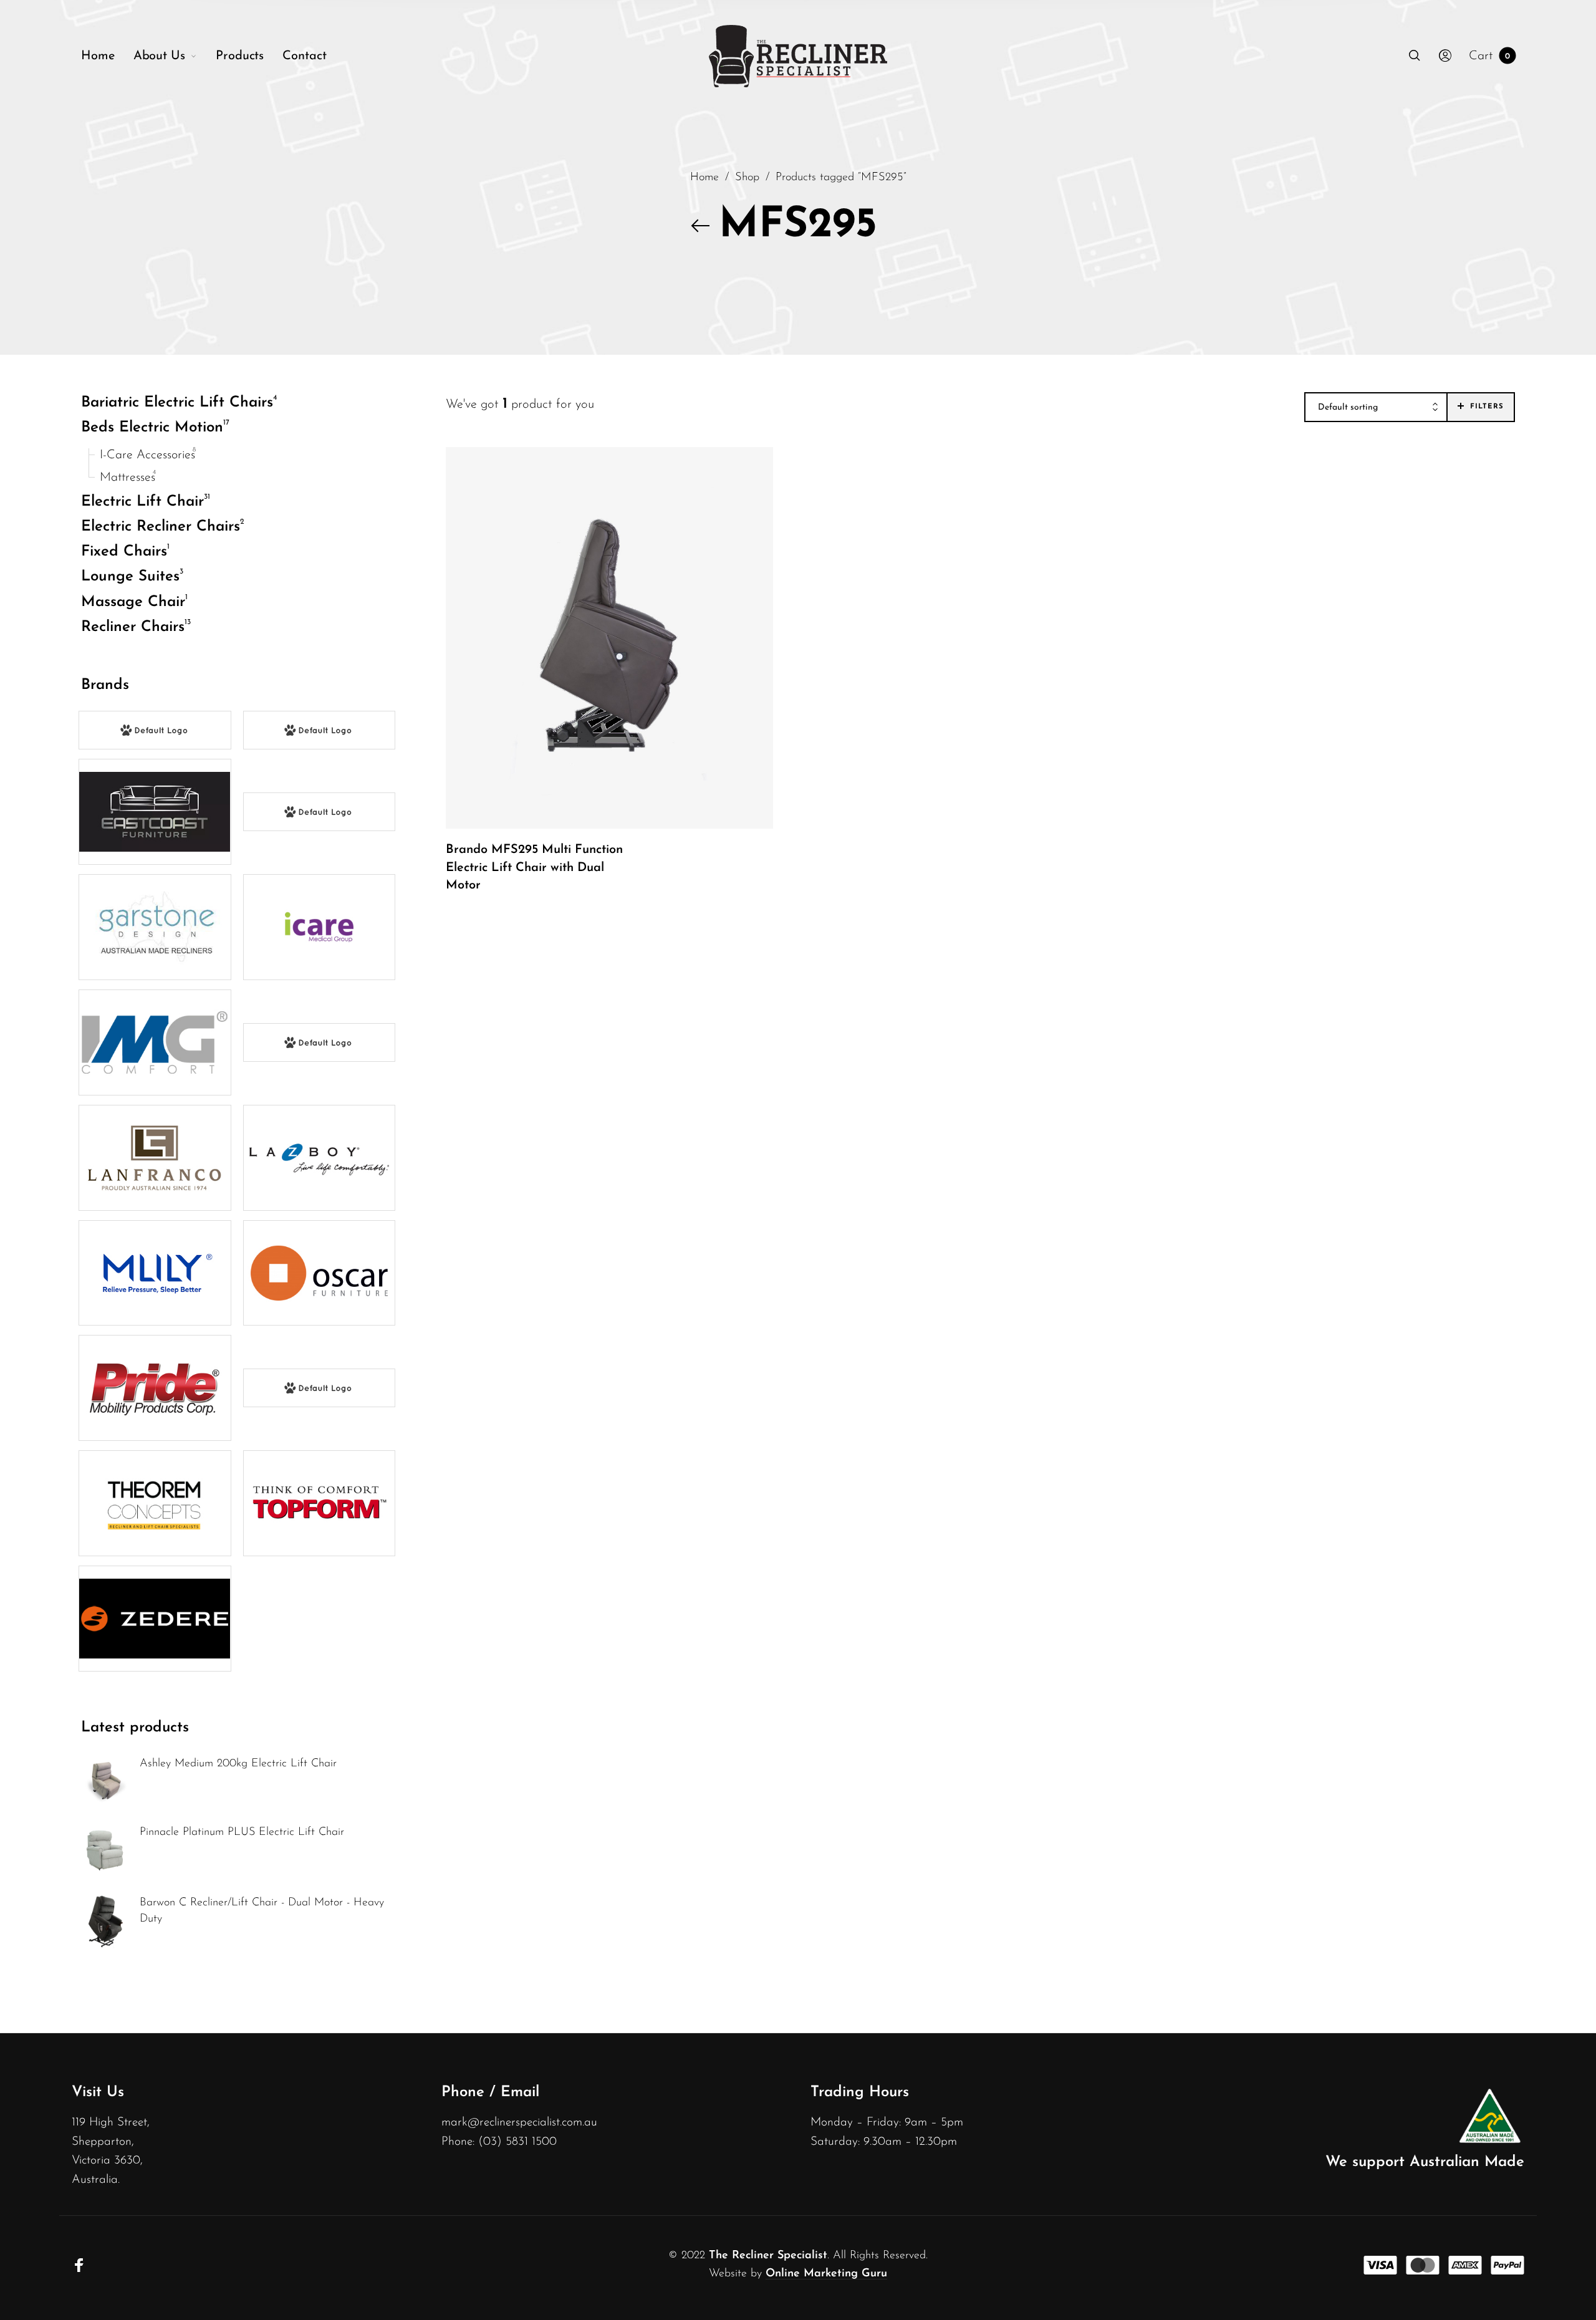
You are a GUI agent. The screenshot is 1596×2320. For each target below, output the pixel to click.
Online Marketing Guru (826, 2274)
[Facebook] (79, 2265)
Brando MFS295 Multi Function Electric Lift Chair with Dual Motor (534, 867)
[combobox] (1376, 408)
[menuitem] (107, 56)
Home (704, 177)
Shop (747, 177)
